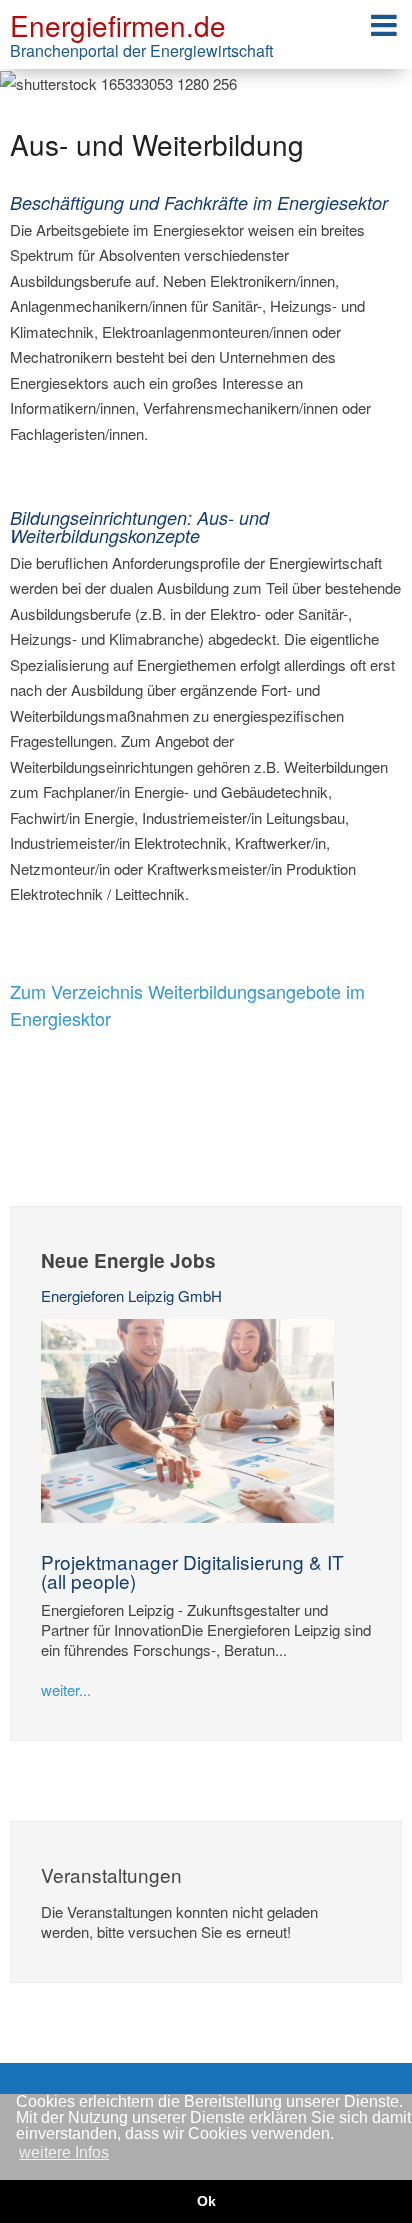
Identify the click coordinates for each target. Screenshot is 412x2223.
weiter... (66, 1689)
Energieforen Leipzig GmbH (131, 1295)
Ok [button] (206, 2201)
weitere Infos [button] (64, 2152)
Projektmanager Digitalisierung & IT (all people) (192, 1571)
